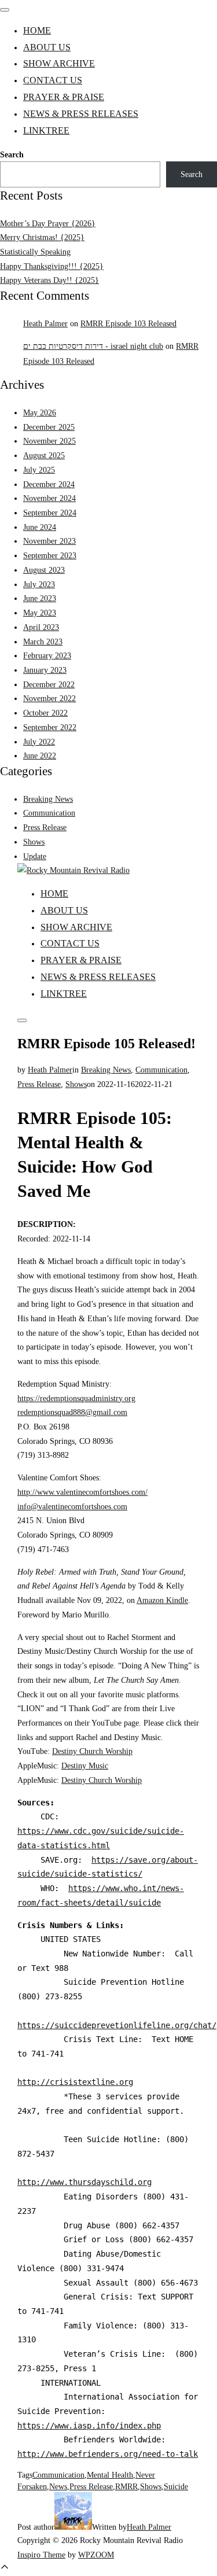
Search (12, 154)
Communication (49, 813)
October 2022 (45, 713)
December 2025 (49, 427)
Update (35, 856)
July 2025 (39, 470)
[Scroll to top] (5, 2569)
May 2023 (40, 613)
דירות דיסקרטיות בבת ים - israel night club (93, 346)
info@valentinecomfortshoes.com (72, 1506)
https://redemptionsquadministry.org (76, 1398)
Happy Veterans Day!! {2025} (49, 280)
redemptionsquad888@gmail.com (72, 1412)
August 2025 (44, 455)
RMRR (126, 2486)
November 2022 (49, 698)
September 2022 (50, 727)
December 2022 (49, 684)
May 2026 (40, 412)
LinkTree (46, 130)
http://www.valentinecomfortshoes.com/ (82, 1492)
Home (37, 30)
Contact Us (53, 80)
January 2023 (45, 670)
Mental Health (110, 2475)
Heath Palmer (45, 323)
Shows (34, 842)
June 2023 (40, 598)
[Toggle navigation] (5, 10)
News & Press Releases (81, 114)
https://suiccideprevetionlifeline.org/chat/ (117, 2025)
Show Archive (59, 63)
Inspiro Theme (41, 2555)
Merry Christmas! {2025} (42, 237)
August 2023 (44, 570)
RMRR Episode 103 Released (128, 323)
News (58, 2486)
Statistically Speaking (35, 252)
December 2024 (49, 484)
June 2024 (40, 527)
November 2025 (49, 441)
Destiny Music (85, 1766)
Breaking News (48, 799)
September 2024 (50, 513)
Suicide (176, 2486)
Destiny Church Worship (92, 1751)
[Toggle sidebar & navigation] (22, 1020)
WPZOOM (96, 2555)
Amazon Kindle (162, 1600)
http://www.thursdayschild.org (84, 2182)
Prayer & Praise (64, 97)
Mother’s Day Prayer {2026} (48, 223)
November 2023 (49, 541)
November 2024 (49, 498)
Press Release (45, 827)
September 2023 (50, 555)
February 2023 (47, 655)
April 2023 (41, 627)
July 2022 (39, 742)
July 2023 (39, 584)
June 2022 (40, 756)
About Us (47, 47)
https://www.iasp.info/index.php (89, 2426)
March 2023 (43, 642)
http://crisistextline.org (75, 2082)
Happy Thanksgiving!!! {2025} (52, 266)
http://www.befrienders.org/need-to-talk (108, 2454)
